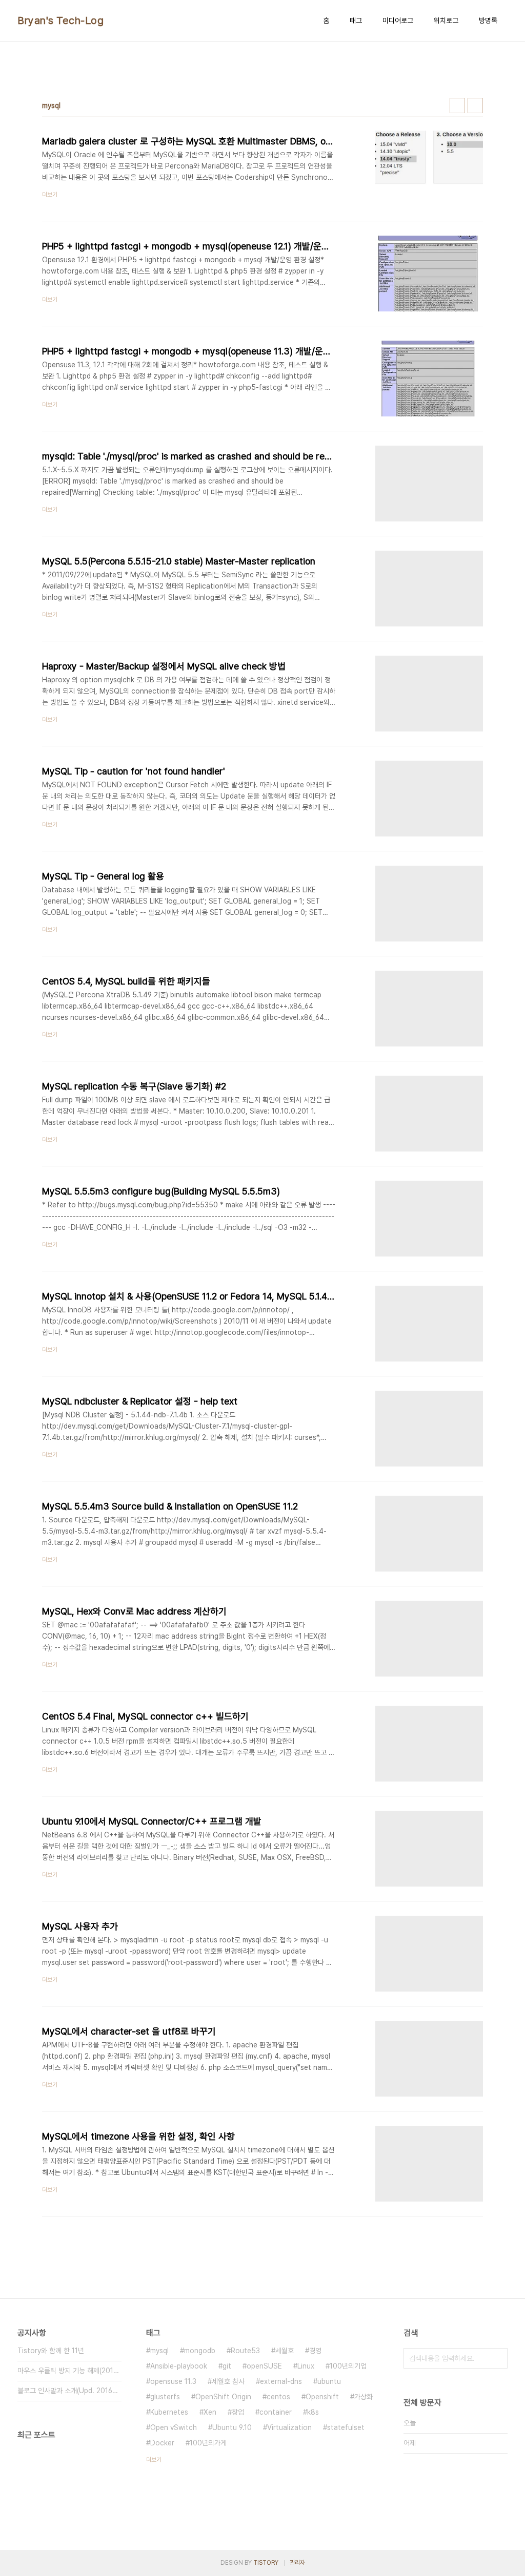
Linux (306, 2366)
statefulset (346, 2427)
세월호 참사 (228, 2381)
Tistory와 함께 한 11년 (51, 2351)
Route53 (245, 2351)
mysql (159, 2351)
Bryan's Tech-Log (60, 20)
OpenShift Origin (223, 2397)
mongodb (200, 2351)
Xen (210, 2412)
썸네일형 (457, 106)
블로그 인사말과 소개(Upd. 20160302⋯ (69, 2391)
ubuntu (329, 2381)
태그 (356, 20)
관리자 (297, 2563)
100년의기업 (348, 2366)
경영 (315, 2351)
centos (278, 2397)
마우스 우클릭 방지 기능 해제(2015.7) (69, 2371)
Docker (162, 2443)
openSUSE (264, 2366)
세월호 (285, 2351)
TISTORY (266, 2563)
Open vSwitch (174, 2427)
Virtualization (289, 2427)
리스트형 (475, 106)
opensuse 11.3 (173, 2381)
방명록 (488, 20)
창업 (238, 2412)
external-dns (281, 2381)
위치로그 (446, 20)
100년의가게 (208, 2443)
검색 (497, 2358)
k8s (313, 2412)
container (276, 2412)
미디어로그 (398, 20)
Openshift (322, 2397)
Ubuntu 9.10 (232, 2427)
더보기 (154, 2460)
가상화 (364, 2397)
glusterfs (165, 2397)
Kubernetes (169, 2412)
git (227, 2366)
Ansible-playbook (179, 2366)
